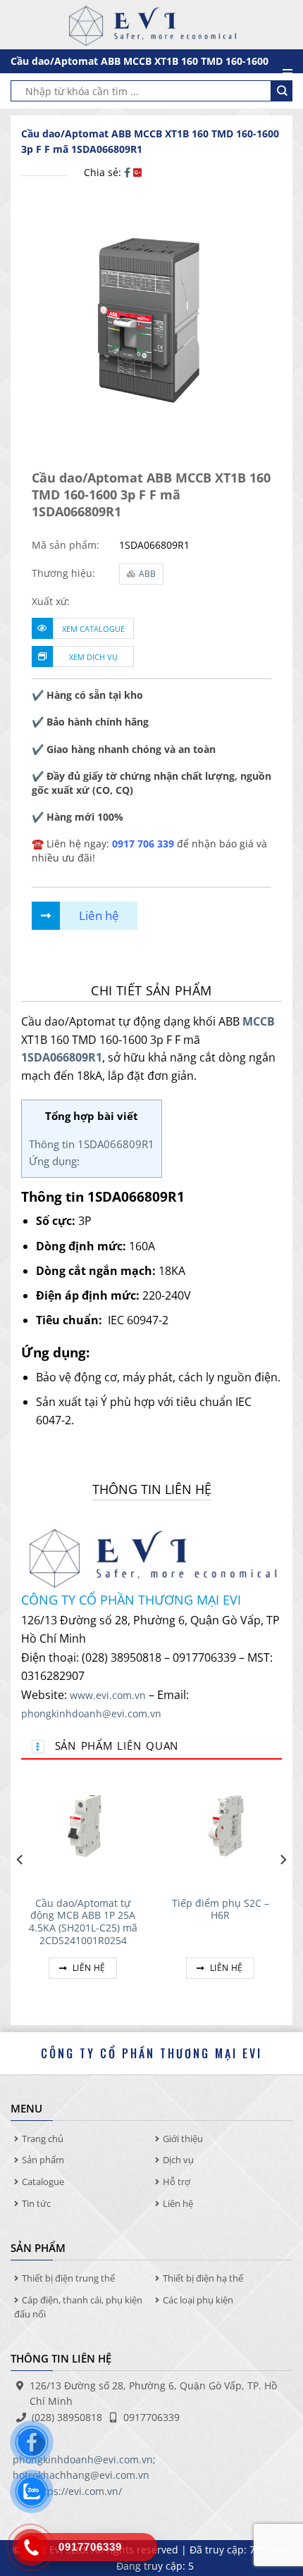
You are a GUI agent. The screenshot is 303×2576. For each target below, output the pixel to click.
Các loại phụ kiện (198, 2300)
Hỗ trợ (177, 2182)
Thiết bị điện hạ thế (203, 2278)
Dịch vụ (178, 2160)
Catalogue (43, 2182)
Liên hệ (88, 1968)
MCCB (259, 1021)
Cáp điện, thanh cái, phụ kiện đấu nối (78, 2307)
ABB (147, 574)
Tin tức (36, 2203)
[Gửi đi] (282, 91)
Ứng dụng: (54, 1161)
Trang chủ (43, 2139)
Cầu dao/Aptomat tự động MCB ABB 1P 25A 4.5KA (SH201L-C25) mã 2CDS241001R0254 (83, 1922)
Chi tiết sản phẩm (151, 990)
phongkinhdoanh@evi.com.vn (91, 1713)
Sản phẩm (43, 2160)
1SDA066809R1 (62, 1057)
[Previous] (20, 1888)
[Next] (283, 1888)
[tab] (151, 991)
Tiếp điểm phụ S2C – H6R (221, 1909)
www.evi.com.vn (108, 1695)
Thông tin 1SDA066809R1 (92, 1144)
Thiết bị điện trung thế (68, 2278)
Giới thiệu (183, 2139)
